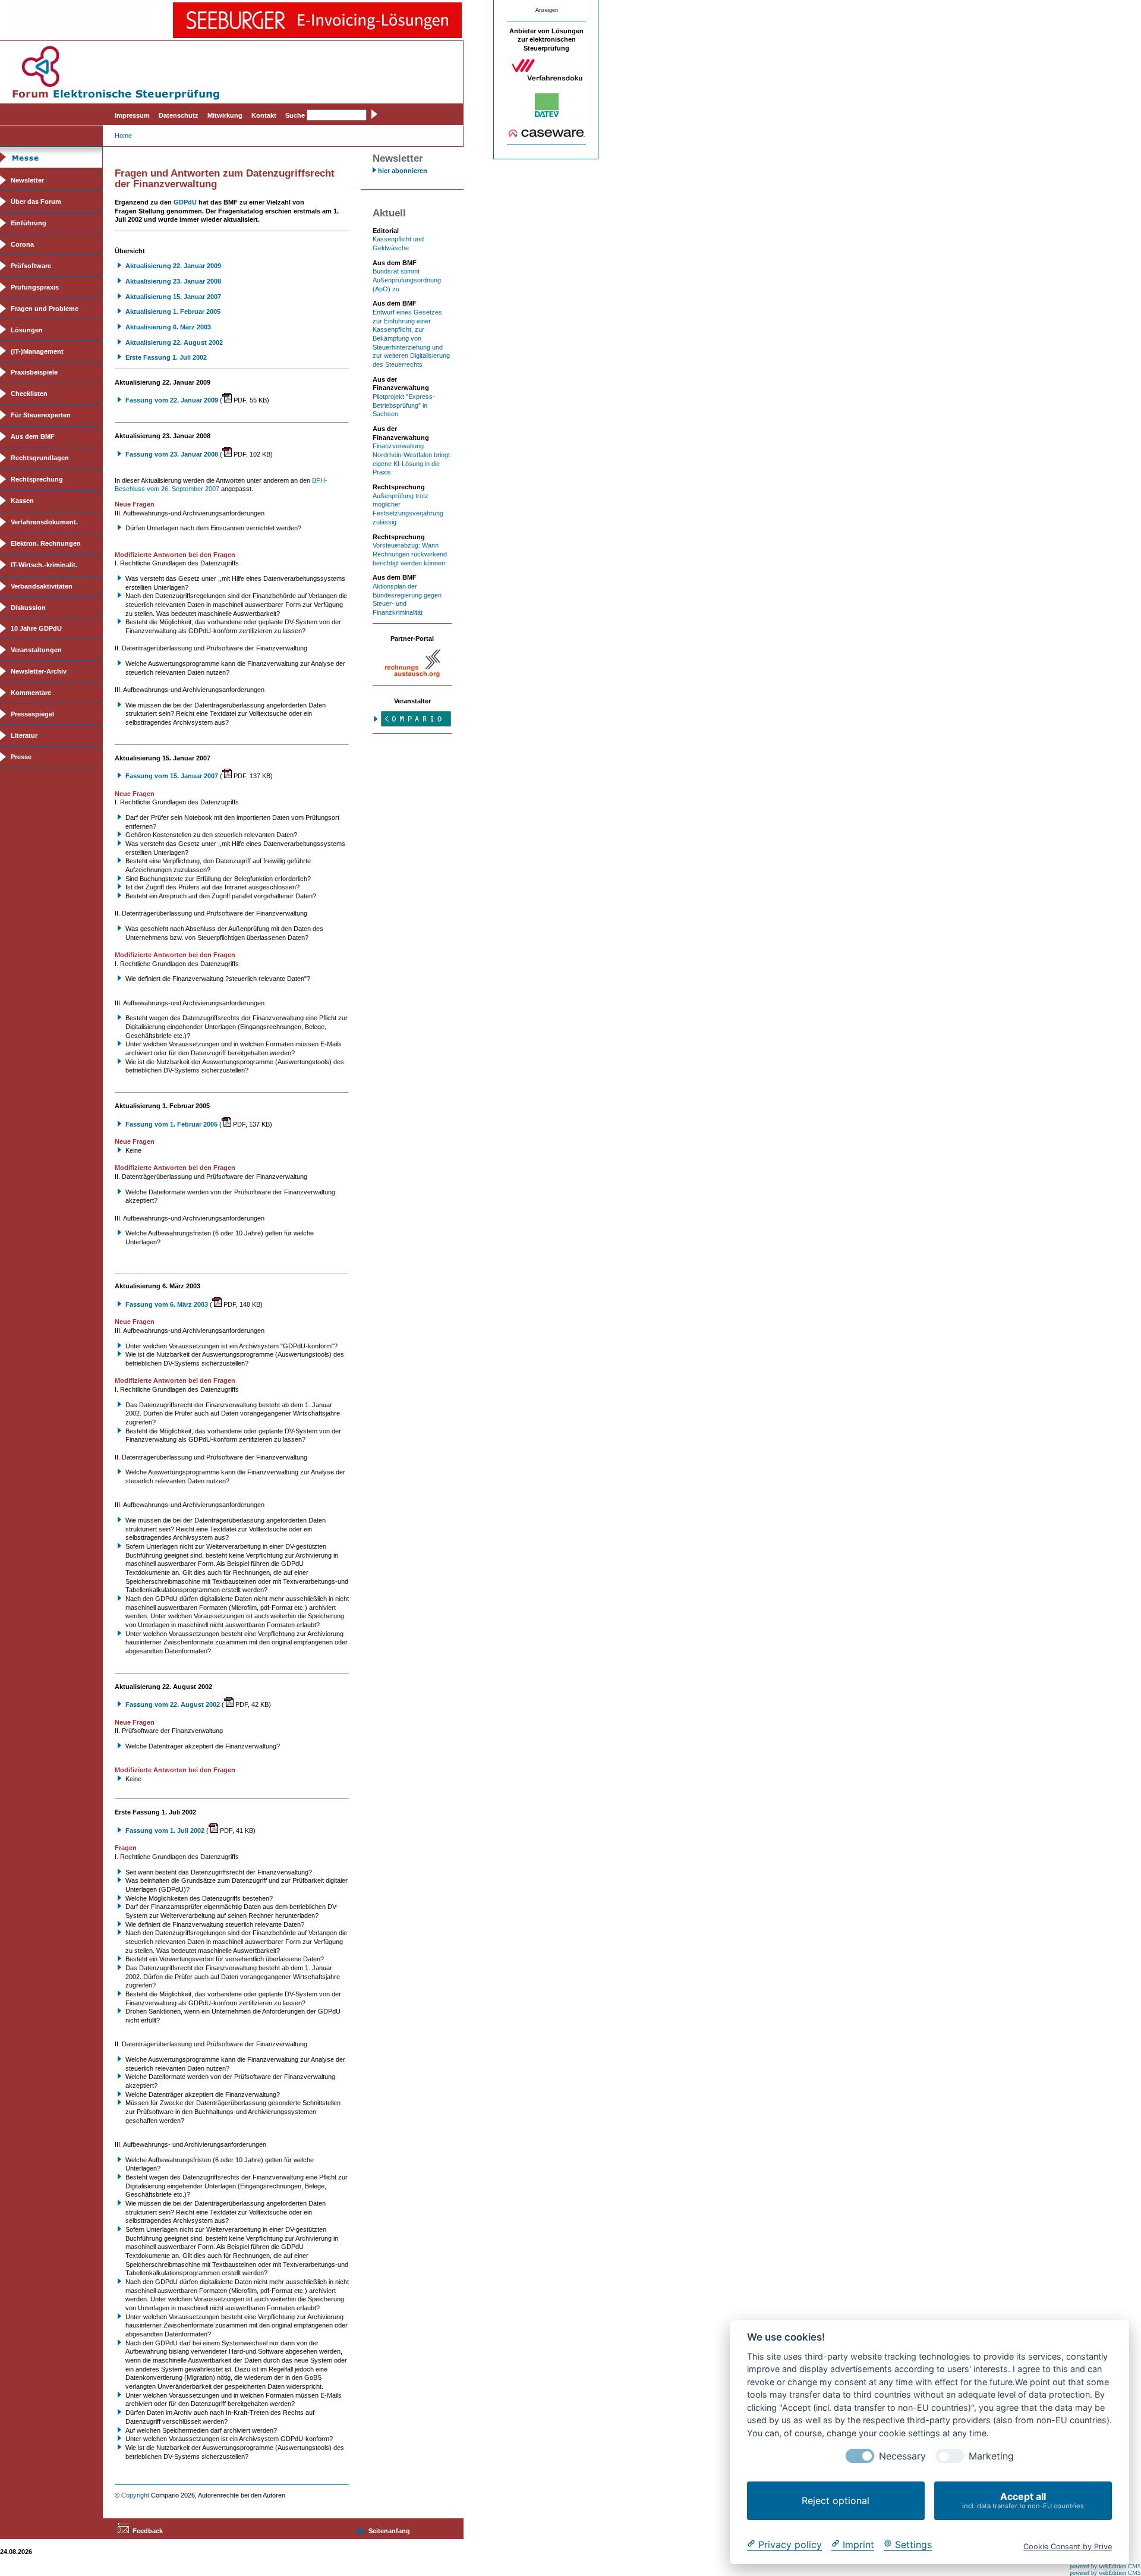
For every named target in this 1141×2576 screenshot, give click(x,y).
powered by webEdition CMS (1105, 2566)
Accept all (1023, 2500)
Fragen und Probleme (45, 309)
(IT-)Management (37, 351)
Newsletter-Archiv (39, 671)
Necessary (902, 2456)
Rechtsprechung (37, 479)
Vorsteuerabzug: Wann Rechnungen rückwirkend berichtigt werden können (410, 554)
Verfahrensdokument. (44, 522)
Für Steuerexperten (41, 415)
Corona (22, 244)
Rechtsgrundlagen (40, 458)
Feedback (148, 2531)
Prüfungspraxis (35, 287)
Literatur (24, 735)
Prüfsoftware (31, 266)
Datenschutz (179, 115)
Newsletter (27, 180)
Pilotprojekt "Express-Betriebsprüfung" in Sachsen (404, 405)
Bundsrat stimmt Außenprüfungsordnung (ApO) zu (407, 280)
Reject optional (836, 2500)
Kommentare (31, 693)
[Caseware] (547, 135)
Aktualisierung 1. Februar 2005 (173, 312)
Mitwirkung (225, 115)
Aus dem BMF (33, 436)
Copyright (135, 2495)
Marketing (991, 2456)
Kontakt (264, 115)
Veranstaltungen (36, 650)
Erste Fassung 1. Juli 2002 (166, 357)
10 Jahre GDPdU (36, 628)
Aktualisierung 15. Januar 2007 (173, 297)
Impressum (132, 115)
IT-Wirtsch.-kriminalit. (44, 565)
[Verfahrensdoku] (547, 79)
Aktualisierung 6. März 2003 (168, 327)
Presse (21, 757)
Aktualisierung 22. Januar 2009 (173, 266)
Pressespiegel (32, 714)
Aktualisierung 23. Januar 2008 (173, 281)
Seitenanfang (389, 2531)
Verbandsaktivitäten (42, 586)
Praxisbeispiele (34, 372)
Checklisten (29, 394)
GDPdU (185, 202)
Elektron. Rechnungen (46, 543)
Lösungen (27, 330)
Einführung (29, 223)
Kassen (22, 501)
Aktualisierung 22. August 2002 (174, 342)
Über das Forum (36, 202)
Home (123, 136)
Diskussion (28, 608)
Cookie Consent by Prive (1068, 2546)
